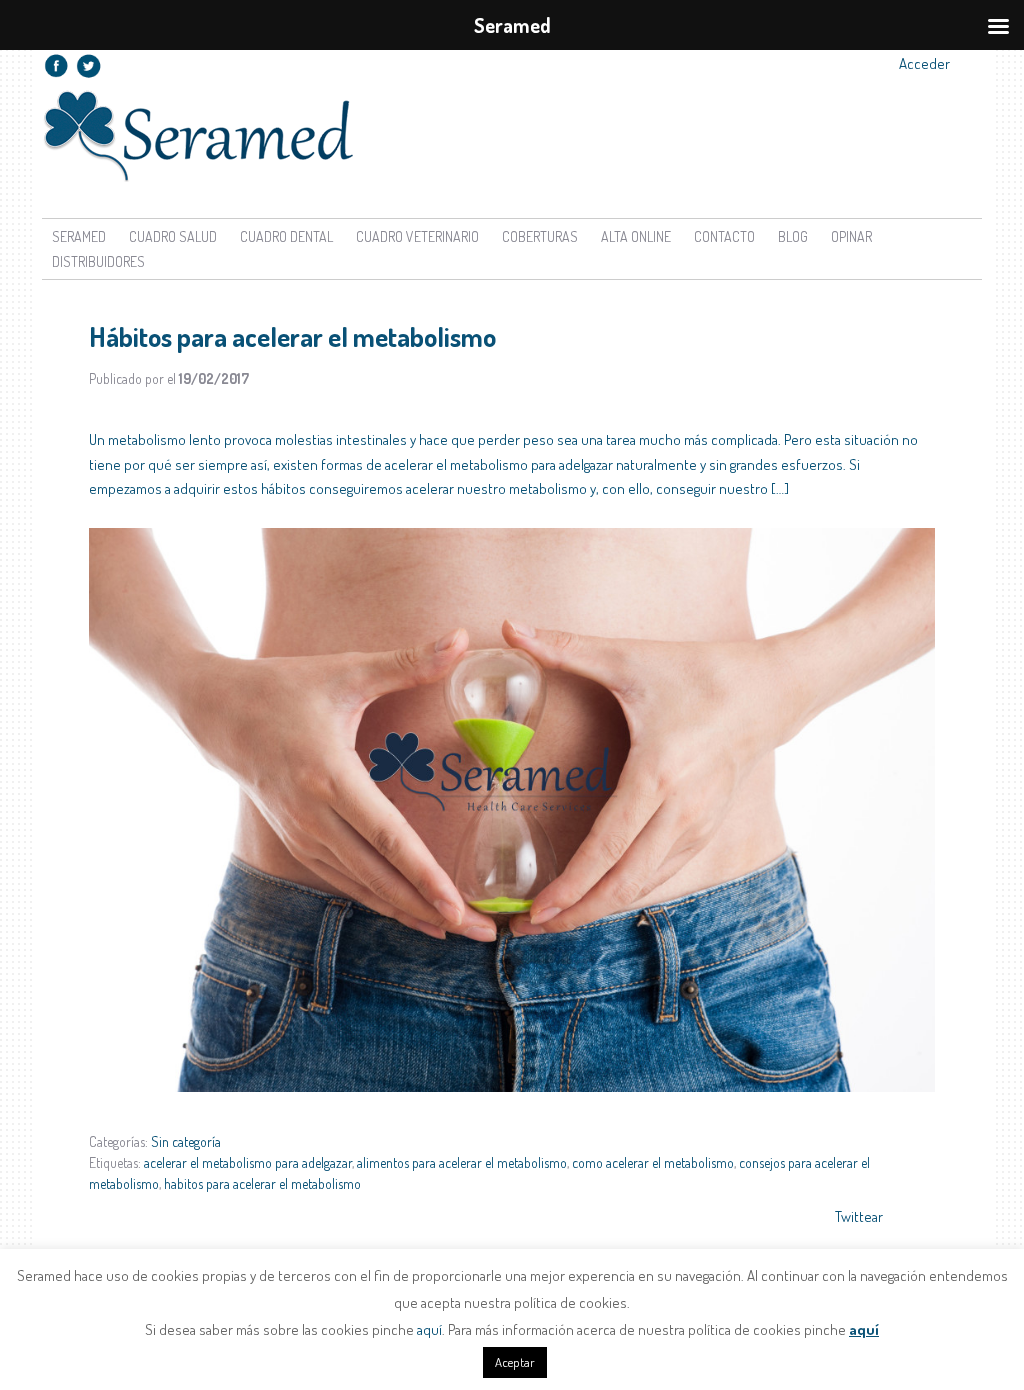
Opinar (851, 236)
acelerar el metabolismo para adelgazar (248, 1162)
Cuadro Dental (286, 236)
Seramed (79, 236)
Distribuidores (98, 261)
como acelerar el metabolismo (653, 1162)
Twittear (859, 1216)
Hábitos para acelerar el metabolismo (292, 336)
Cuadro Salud (173, 236)
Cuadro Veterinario (417, 236)
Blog (793, 236)
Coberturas (540, 236)
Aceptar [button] (515, 1362)
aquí (429, 1329)
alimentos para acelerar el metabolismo (462, 1162)
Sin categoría (186, 1141)
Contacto (724, 236)
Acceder (924, 63)
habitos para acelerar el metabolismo (262, 1183)
